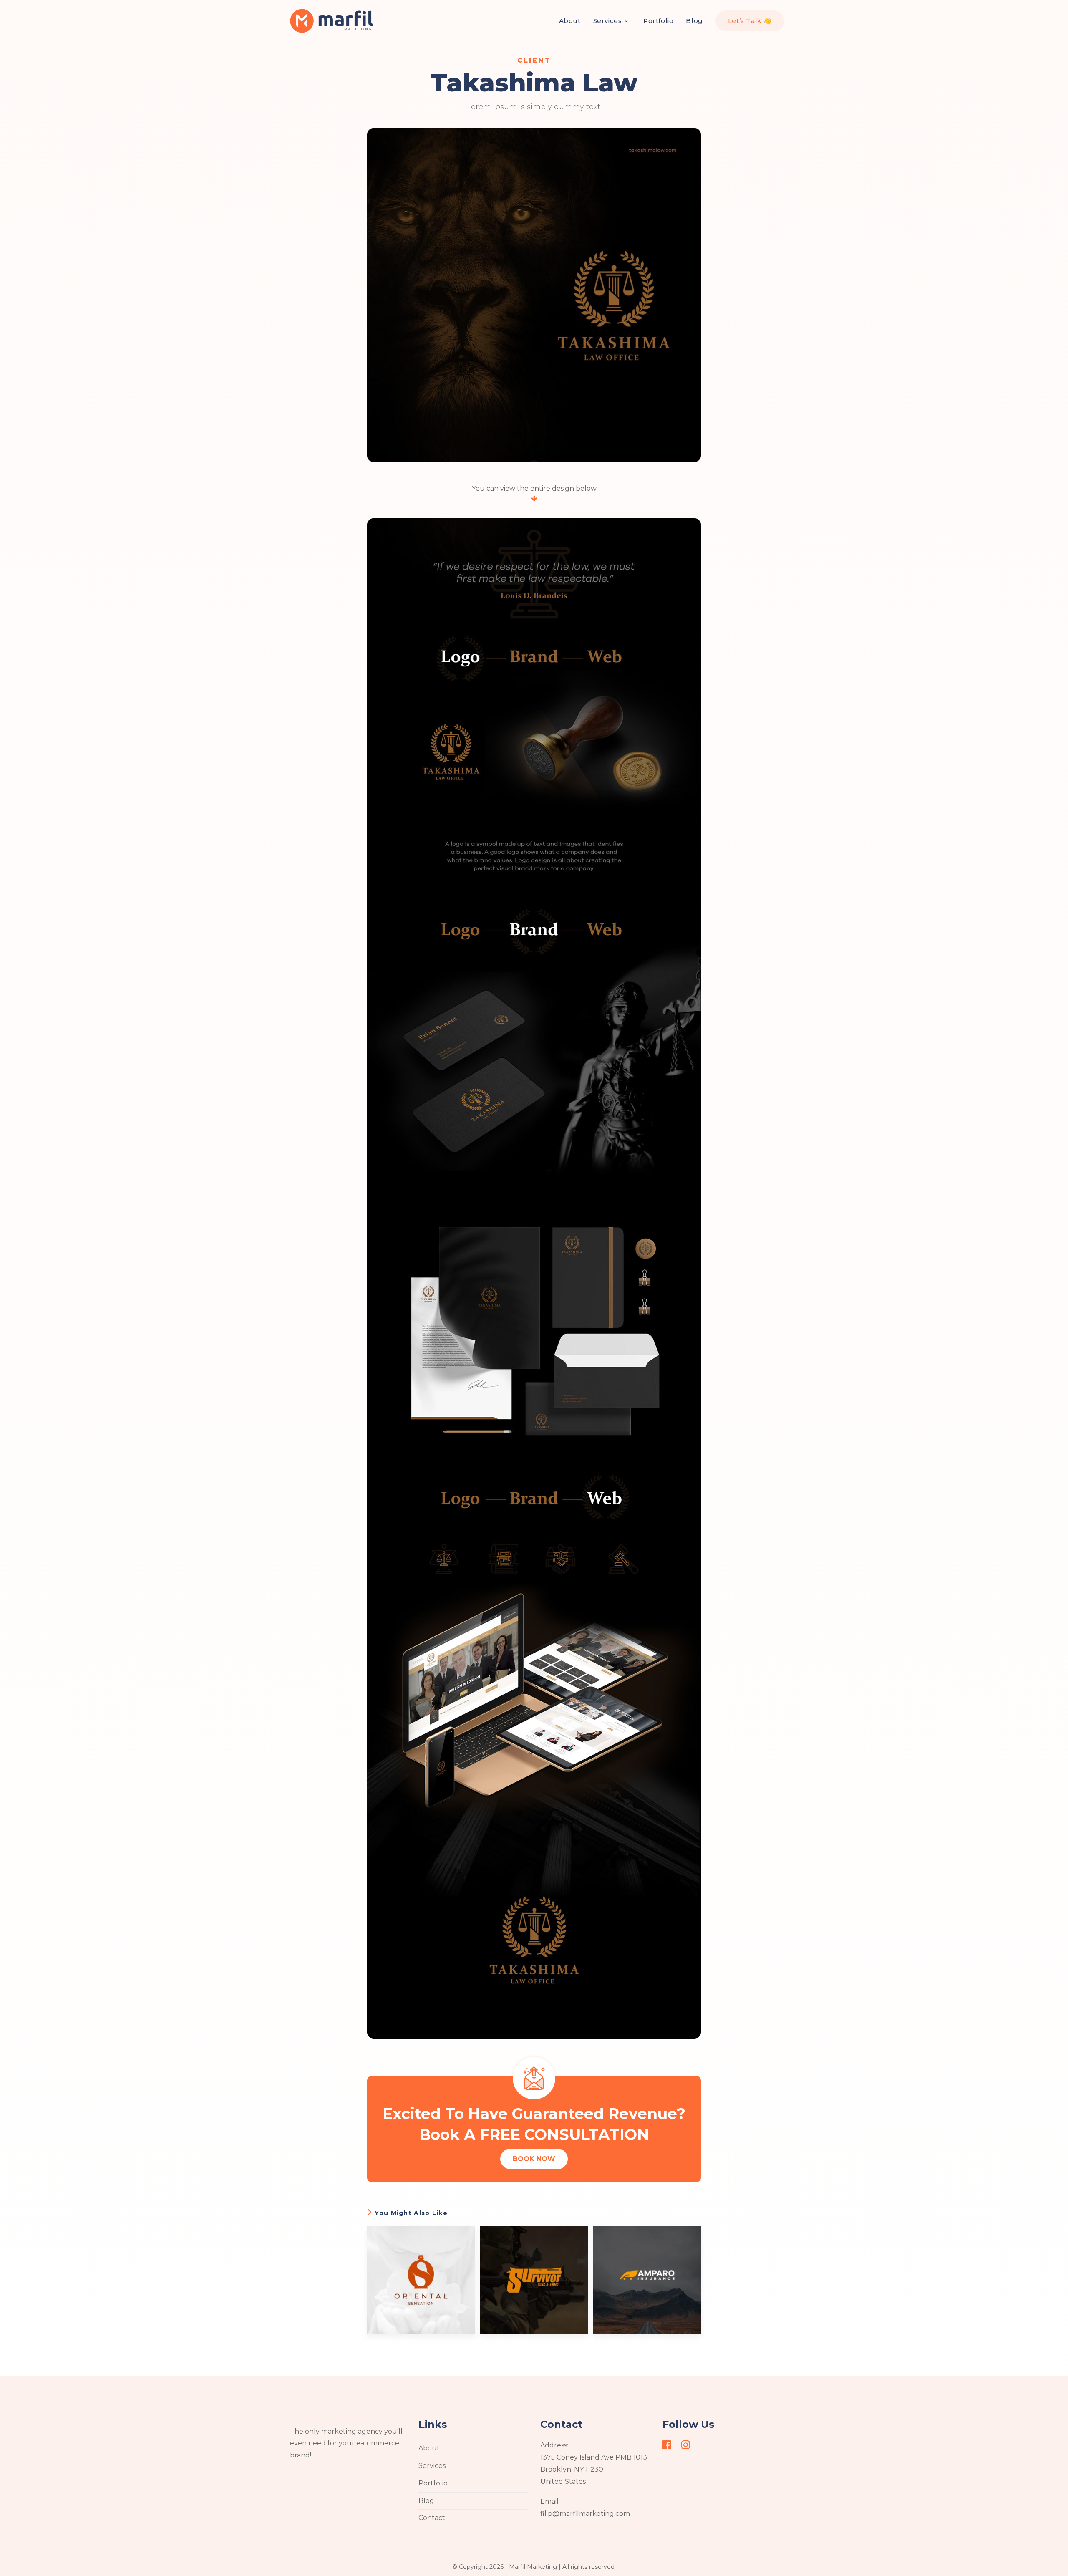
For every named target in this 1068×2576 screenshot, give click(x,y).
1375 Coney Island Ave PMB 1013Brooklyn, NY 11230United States (594, 2469)
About (429, 2448)
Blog (426, 2501)
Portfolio (433, 2483)
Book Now (534, 2159)
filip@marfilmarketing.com (585, 2514)
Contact (432, 2518)
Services (432, 2466)
